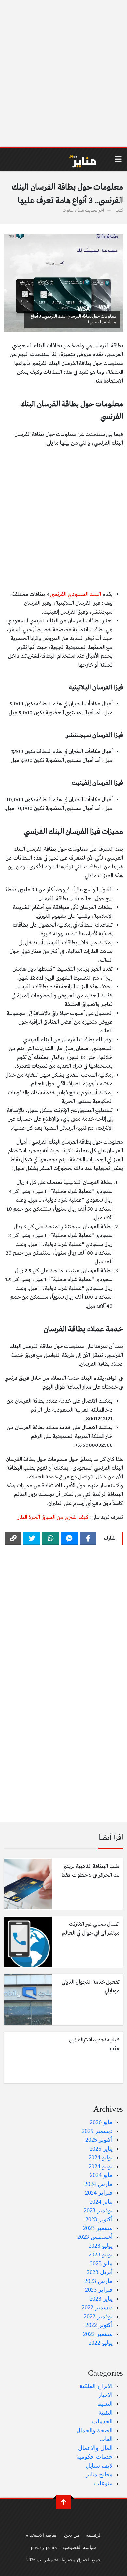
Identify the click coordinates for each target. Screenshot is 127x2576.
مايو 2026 (101, 2122)
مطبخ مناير (99, 2474)
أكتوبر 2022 (99, 2325)
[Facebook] (88, 1538)
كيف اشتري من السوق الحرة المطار (53, 1518)
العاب (106, 2439)
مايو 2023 (101, 2263)
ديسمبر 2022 (97, 2307)
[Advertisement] (63, 74)
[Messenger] (69, 1538)
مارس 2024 (99, 2184)
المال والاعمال (95, 2448)
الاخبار (105, 2395)
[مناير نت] (79, 159)
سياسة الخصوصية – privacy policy (63, 2547)
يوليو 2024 (101, 2157)
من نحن (72, 2535)
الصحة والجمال (94, 2430)
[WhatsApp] (51, 1538)
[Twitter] (32, 1538)
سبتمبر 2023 (98, 2228)
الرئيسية (94, 2535)
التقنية (106, 2413)
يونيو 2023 (101, 2254)
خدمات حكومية (94, 2457)
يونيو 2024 (101, 2166)
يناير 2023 (101, 2299)
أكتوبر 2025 (99, 2140)
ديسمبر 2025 (97, 2131)
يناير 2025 (101, 2149)
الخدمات (102, 2421)
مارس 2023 (99, 2281)
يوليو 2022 (101, 2343)
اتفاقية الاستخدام (42, 2535)
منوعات (103, 2483)
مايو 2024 (101, 2175)
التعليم (105, 2404)
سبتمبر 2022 (98, 2334)
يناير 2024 (101, 2202)
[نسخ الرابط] (13, 1538)
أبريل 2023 (100, 2272)
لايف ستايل (99, 2466)
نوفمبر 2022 (98, 2316)
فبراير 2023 (99, 2290)
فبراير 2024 (99, 2193)
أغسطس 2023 (95, 2237)
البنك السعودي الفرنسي (76, 594)
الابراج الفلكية (96, 2386)
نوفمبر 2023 (98, 2210)
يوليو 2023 (101, 2246)
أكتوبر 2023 (99, 2219)
